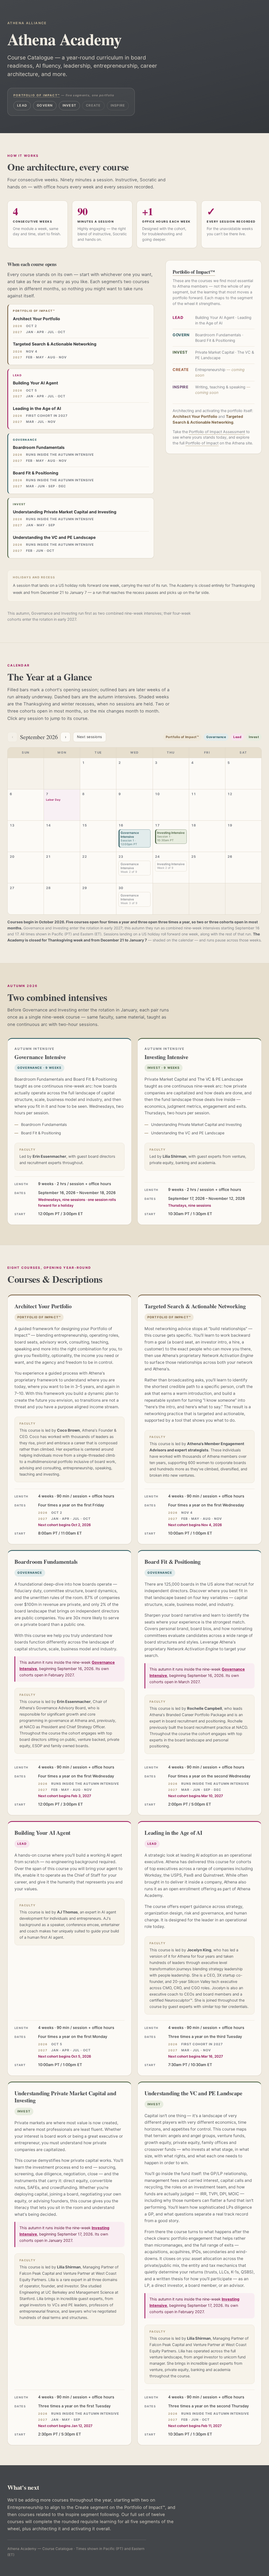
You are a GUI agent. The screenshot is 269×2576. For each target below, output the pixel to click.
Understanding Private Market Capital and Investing (65, 512)
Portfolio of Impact (202, 443)
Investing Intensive (171, 836)
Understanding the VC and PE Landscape (54, 537)
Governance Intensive (130, 838)
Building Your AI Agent (35, 383)
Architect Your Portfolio (37, 319)
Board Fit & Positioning (36, 473)
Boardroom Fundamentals (39, 447)
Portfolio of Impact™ (37, 95)
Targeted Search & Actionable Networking (55, 344)
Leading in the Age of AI (37, 409)
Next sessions (90, 737)
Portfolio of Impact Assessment (217, 432)
